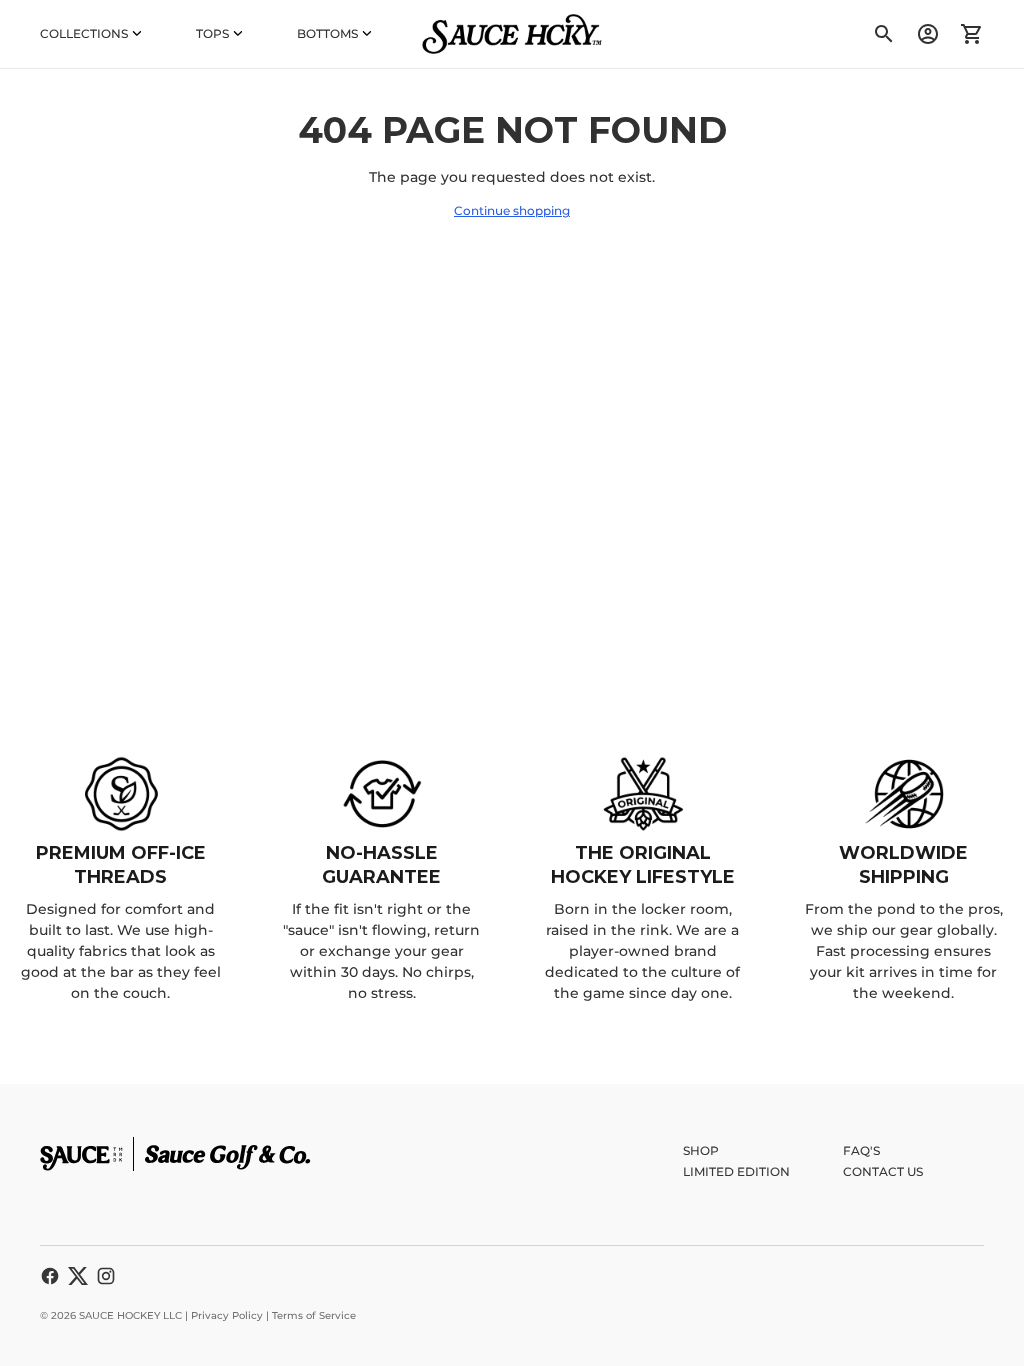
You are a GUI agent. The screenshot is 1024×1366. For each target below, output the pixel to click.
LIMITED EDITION (736, 1171)
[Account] (928, 34)
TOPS (212, 33)
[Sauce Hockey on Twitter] (78, 1276)
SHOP (701, 1150)
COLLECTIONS (84, 33)
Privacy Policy (227, 1315)
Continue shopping (512, 210)
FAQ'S (861, 1150)
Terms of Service (314, 1315)
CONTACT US (883, 1171)
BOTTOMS (327, 33)
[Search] (884, 34)
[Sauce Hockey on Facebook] (50, 1276)
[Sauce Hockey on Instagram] (106, 1276)
